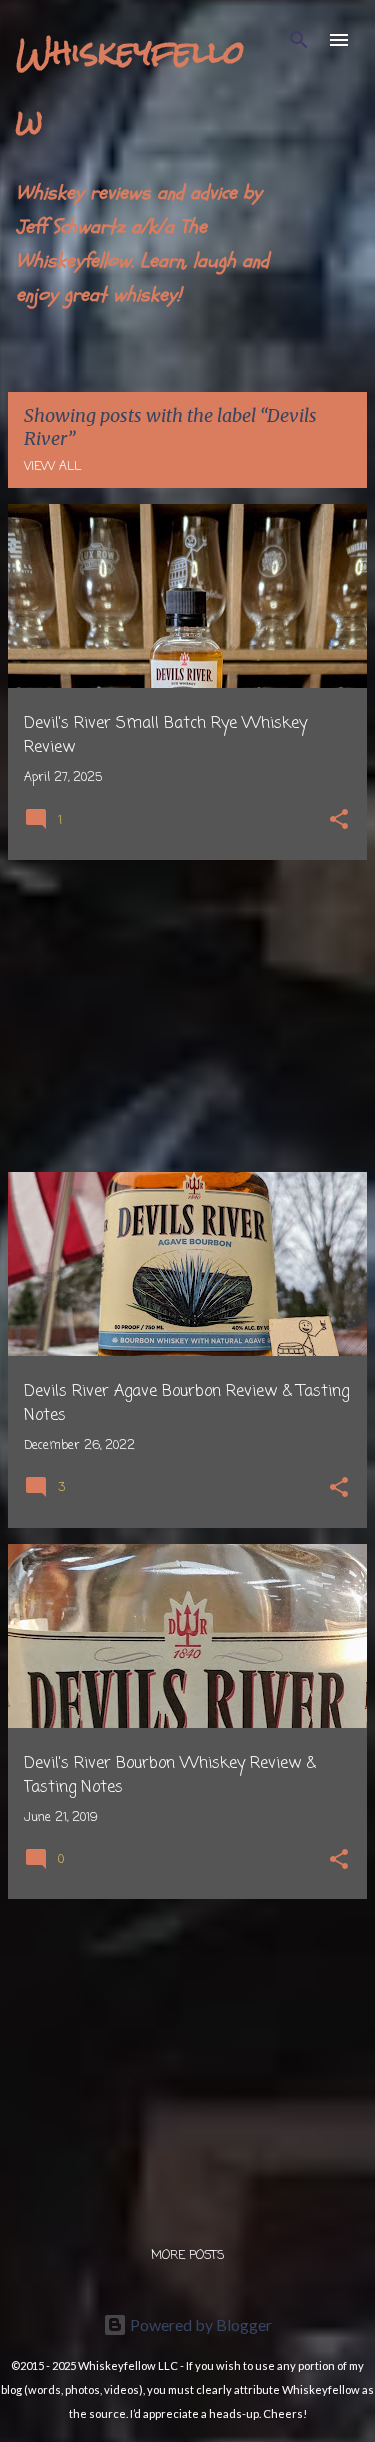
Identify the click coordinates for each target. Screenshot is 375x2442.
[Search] (299, 40)
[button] (339, 821)
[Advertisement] (187, 1016)
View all (52, 467)
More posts (187, 2256)
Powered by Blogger (199, 2324)
